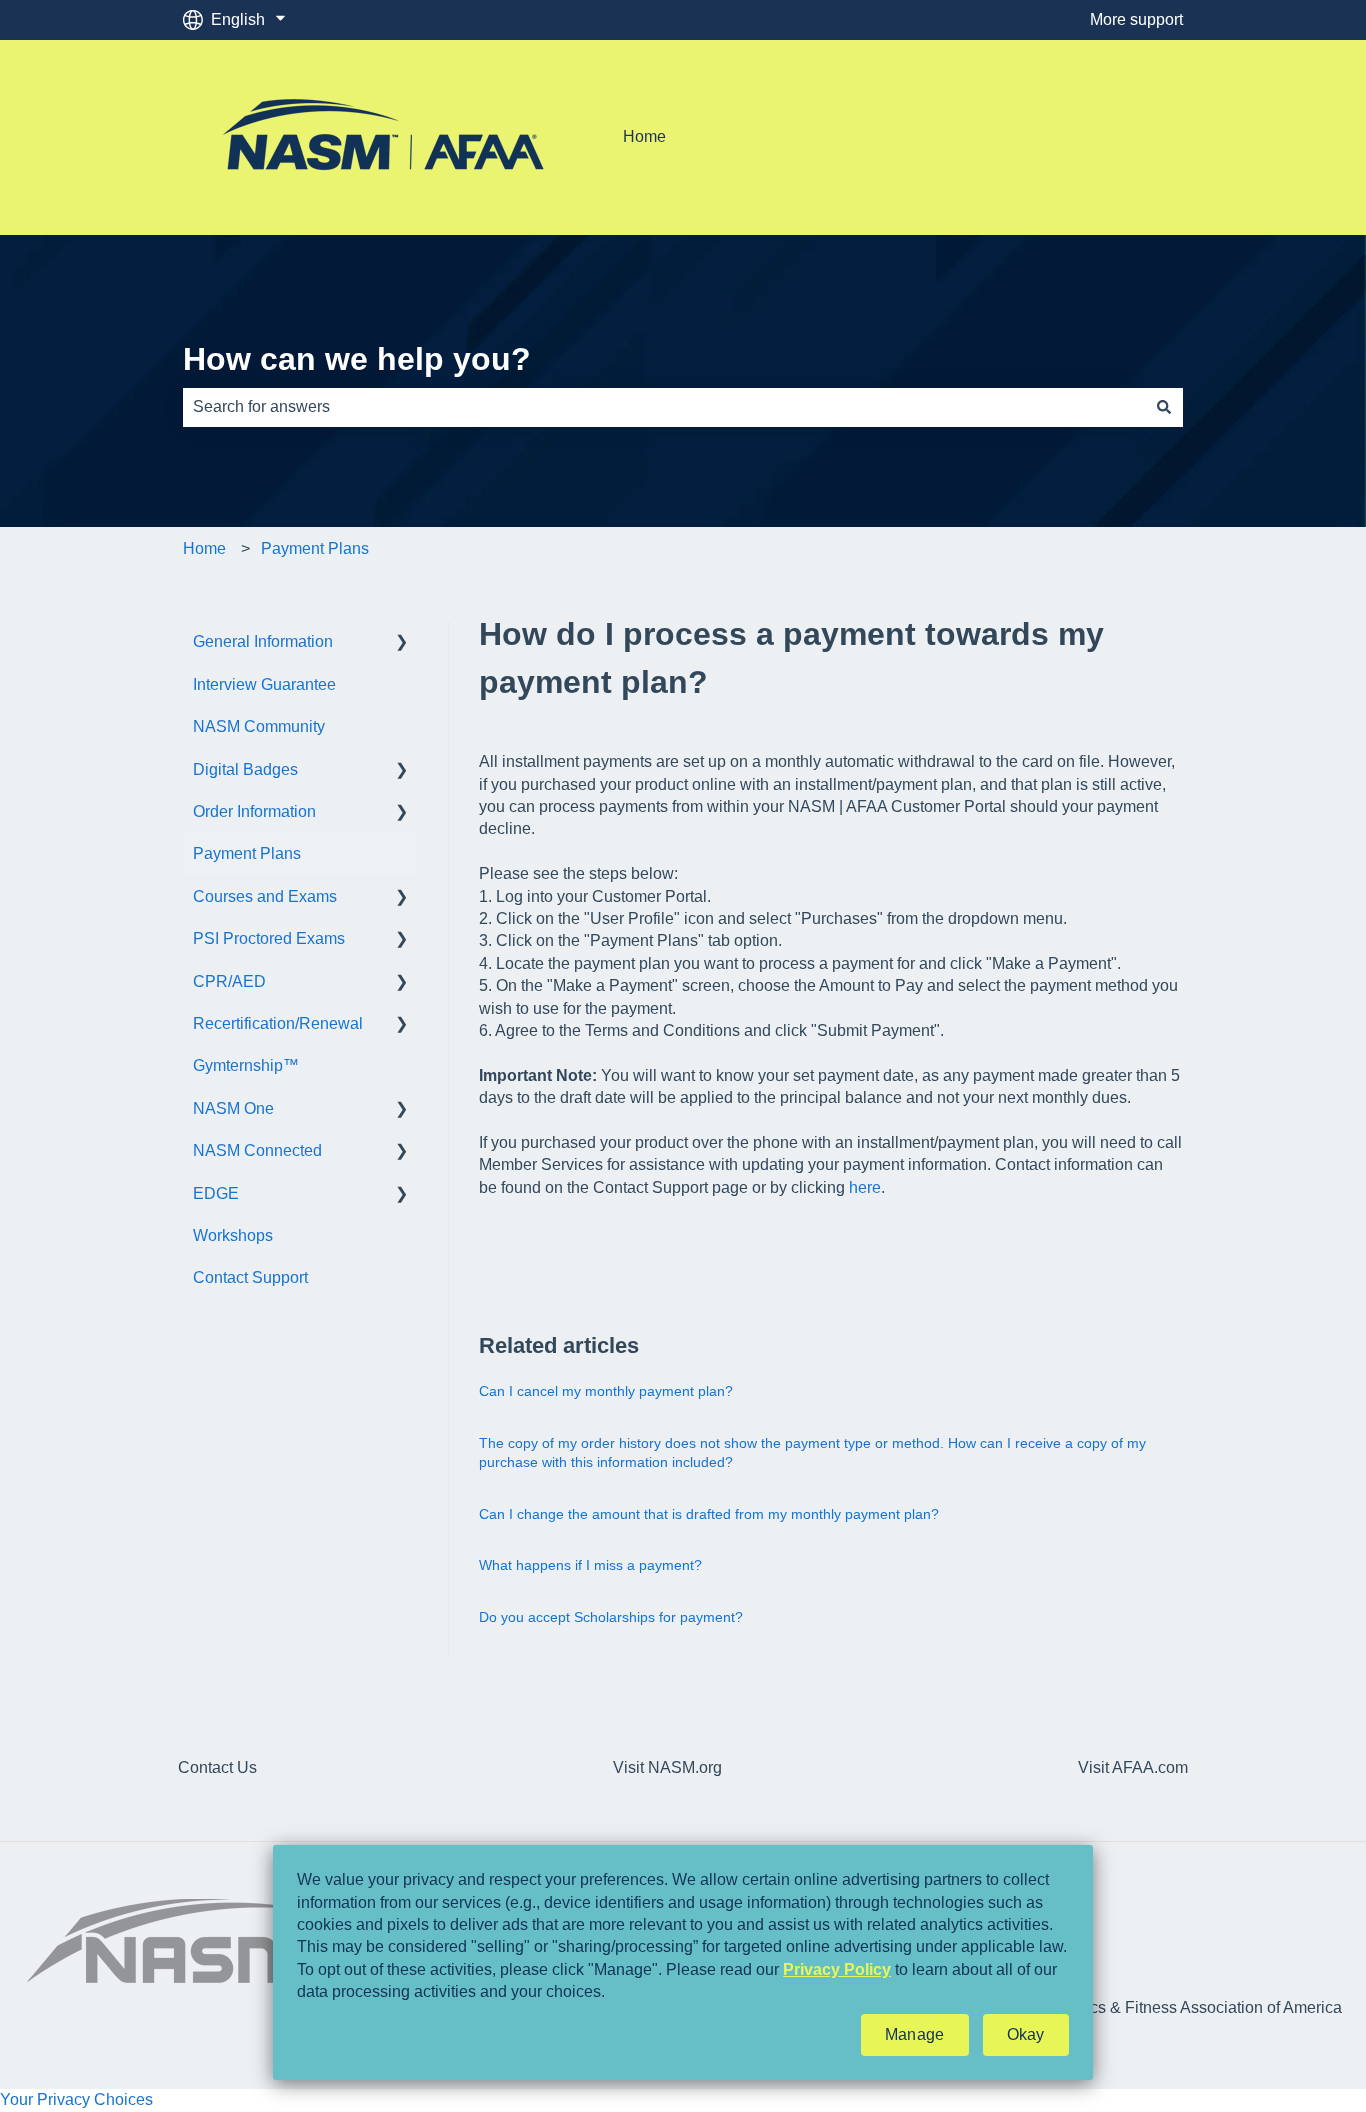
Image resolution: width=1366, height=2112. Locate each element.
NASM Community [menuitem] (259, 726)
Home (644, 136)
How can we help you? (357, 359)
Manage (915, 2034)
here (865, 1187)
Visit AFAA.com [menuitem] (1133, 1767)
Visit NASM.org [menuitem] (667, 1767)
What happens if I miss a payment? (590, 1565)
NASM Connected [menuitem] (257, 1150)
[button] (402, 643)
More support (1136, 19)
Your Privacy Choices (76, 2099)
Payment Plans (315, 548)
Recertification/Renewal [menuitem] (278, 1023)
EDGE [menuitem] (216, 1193)
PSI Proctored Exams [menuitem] (269, 938)
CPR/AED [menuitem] (229, 981)
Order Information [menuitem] (254, 811)
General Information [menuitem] (263, 641)
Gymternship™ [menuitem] (246, 1065)
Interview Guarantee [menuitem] (264, 684)
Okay (1026, 2034)
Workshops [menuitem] (233, 1235)
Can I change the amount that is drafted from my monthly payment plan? (709, 1514)
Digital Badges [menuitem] (245, 769)
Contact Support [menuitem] (250, 1277)
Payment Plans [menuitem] (247, 853)
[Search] (1164, 407)
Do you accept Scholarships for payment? (611, 1617)
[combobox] (664, 407)
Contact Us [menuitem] (217, 1767)
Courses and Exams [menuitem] (265, 896)
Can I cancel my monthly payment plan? (606, 1391)
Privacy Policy (837, 1969)
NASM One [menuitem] (233, 1108)
